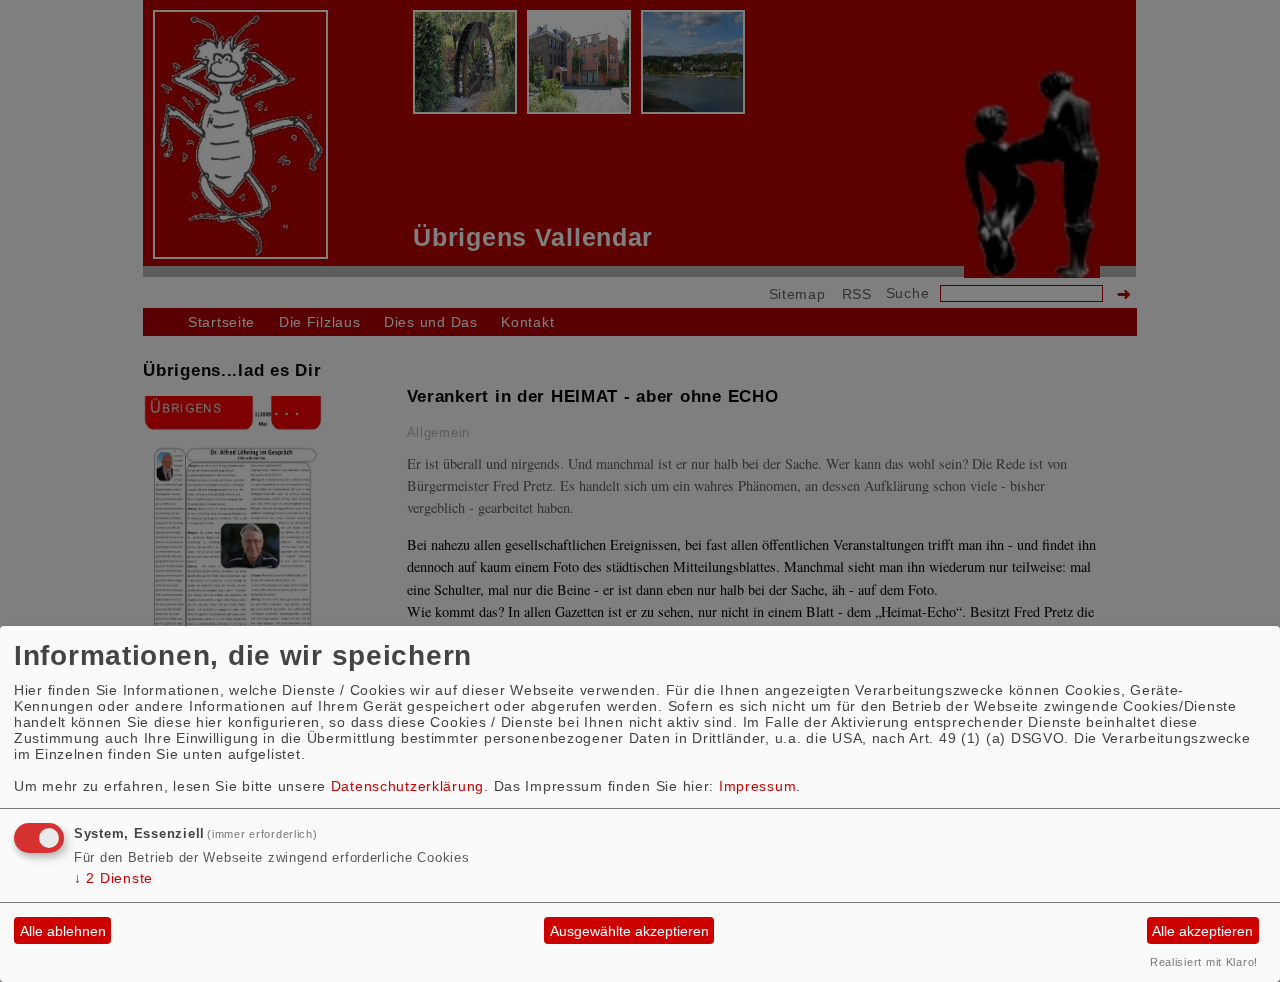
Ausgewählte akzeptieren (629, 931)
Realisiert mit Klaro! (1204, 962)
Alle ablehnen (63, 931)
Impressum (757, 786)
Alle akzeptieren (1202, 931)
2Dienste (113, 878)
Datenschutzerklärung (407, 786)
